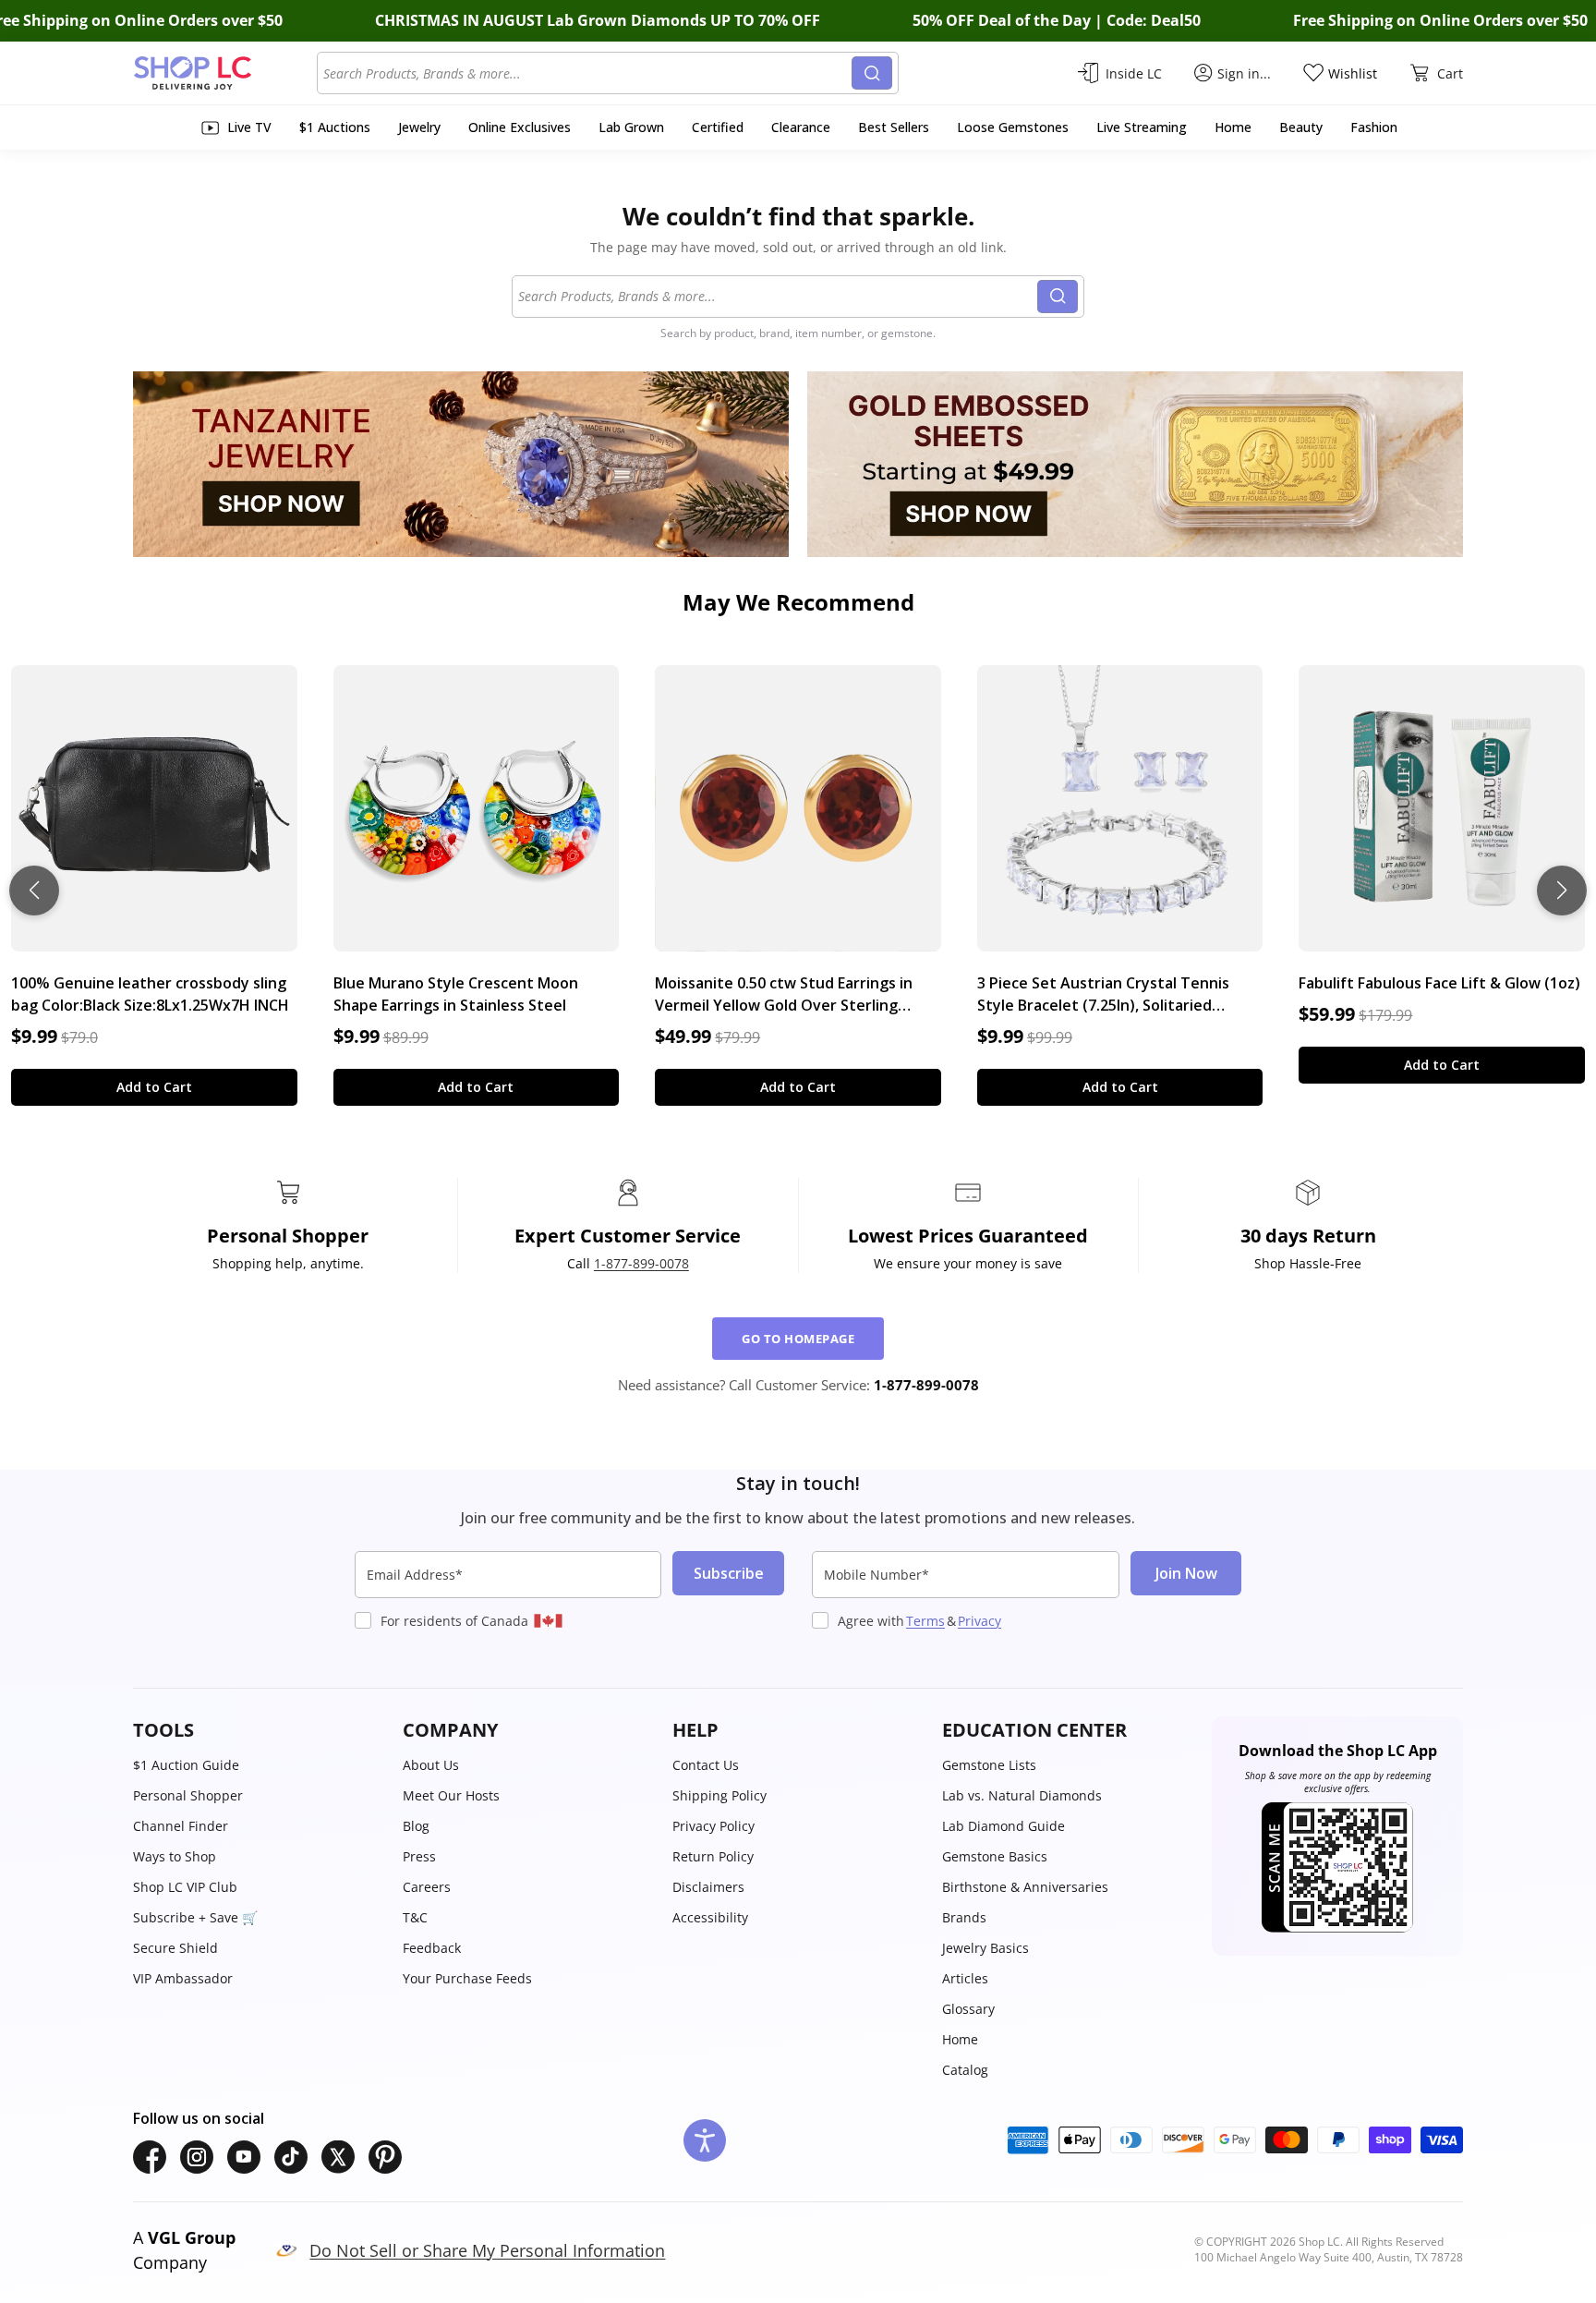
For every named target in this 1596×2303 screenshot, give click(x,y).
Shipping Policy (719, 1795)
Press (419, 1856)
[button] (259, 1730)
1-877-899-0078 (641, 1263)
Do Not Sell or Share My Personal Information (487, 2250)
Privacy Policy (713, 1826)
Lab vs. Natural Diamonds (1022, 1795)
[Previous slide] (34, 891)
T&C (415, 1917)
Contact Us (706, 1765)
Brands (964, 1917)
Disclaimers (708, 1887)
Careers (427, 1887)
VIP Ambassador (183, 1978)
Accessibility (710, 1917)
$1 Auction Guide (186, 1765)
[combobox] (587, 73)
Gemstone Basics (995, 1856)
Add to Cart (154, 1087)
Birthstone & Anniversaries (1025, 1887)
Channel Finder (181, 1826)
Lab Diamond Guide (1004, 1826)
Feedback (432, 1948)
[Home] (225, 73)
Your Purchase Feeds (467, 1978)
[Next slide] (1562, 891)
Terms (925, 1621)
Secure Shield (175, 1948)
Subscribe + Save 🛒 (195, 1917)
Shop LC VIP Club (185, 1887)
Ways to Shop (175, 1856)
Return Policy (713, 1856)
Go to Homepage (798, 1339)
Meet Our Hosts (451, 1795)
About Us (431, 1765)
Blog (416, 1826)
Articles (965, 1978)
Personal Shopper (188, 1795)
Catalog (965, 2070)
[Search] (872, 73)
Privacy (979, 1621)
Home (960, 2039)
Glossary (968, 2009)
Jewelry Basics (985, 1948)
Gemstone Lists (989, 1765)
